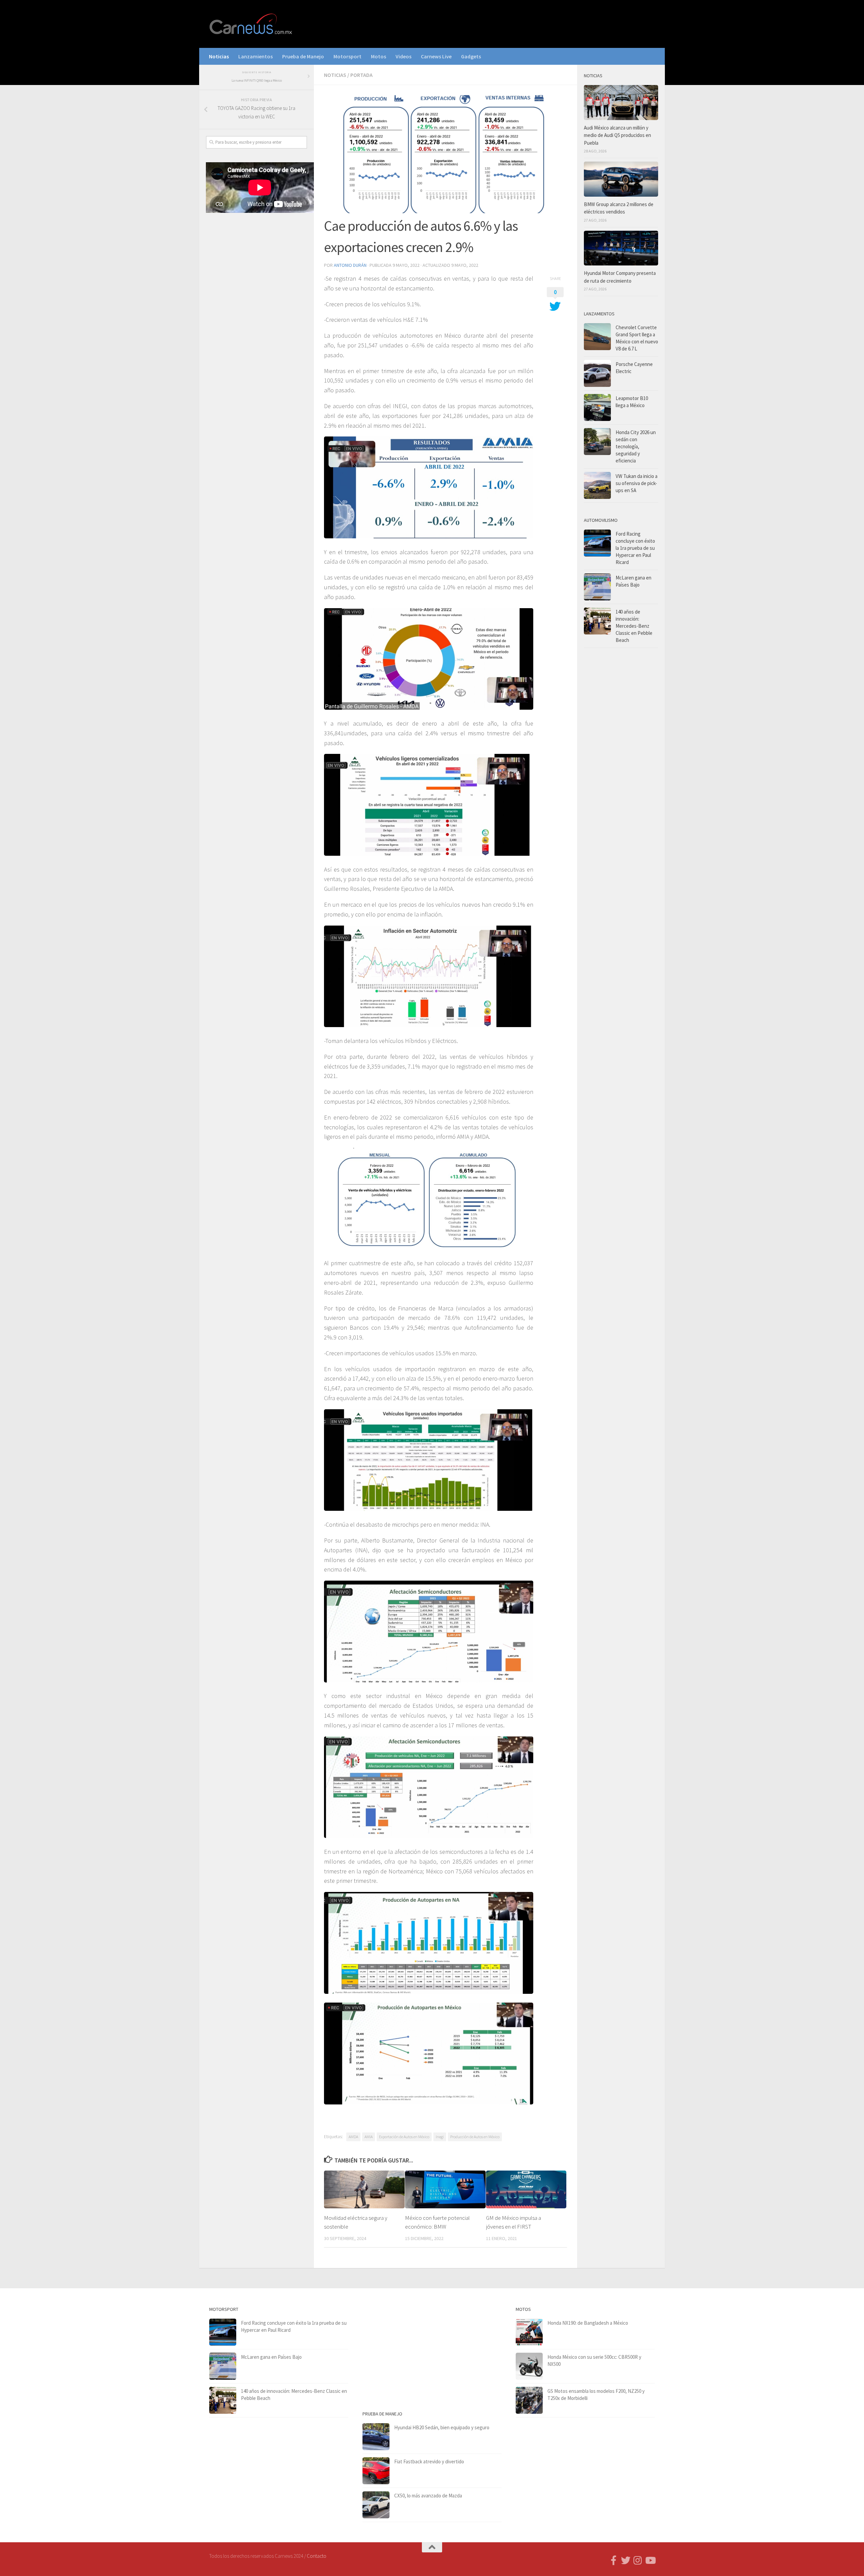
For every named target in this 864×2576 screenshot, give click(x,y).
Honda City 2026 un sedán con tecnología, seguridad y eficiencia (636, 446)
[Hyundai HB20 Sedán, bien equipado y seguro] (376, 2437)
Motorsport (347, 56)
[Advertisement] (256, 330)
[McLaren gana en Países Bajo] (597, 587)
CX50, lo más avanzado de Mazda (428, 2496)
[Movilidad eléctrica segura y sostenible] (364, 2189)
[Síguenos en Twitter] (626, 2560)
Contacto (317, 2556)
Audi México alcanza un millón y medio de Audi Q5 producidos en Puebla (617, 135)
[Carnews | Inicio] (251, 24)
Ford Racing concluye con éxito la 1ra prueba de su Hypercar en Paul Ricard (635, 548)
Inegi (440, 2137)
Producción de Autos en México (475, 2137)
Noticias (219, 56)
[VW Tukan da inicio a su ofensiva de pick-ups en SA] (597, 485)
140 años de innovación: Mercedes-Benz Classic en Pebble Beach (634, 626)
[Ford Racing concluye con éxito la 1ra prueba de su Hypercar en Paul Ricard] (597, 543)
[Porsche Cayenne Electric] (597, 373)
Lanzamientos (255, 56)
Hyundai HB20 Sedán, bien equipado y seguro (442, 2427)
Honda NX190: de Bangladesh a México (588, 2323)
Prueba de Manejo (303, 56)
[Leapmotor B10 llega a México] (597, 407)
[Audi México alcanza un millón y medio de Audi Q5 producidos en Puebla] (621, 103)
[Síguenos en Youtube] (650, 2560)
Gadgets (471, 56)
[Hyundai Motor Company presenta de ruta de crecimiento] (621, 248)
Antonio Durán (350, 265)
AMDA (353, 2137)
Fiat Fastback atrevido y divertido (429, 2461)
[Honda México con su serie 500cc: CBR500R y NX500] (529, 2366)
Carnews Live (436, 56)
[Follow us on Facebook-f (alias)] (614, 2560)
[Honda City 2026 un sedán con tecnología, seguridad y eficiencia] (597, 442)
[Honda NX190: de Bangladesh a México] (529, 2332)
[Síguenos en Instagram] (638, 2560)
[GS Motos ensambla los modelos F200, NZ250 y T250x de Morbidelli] (529, 2400)
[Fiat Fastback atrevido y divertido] (376, 2471)
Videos (403, 56)
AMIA (369, 2137)
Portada (361, 75)
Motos (379, 56)
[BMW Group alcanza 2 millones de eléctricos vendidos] (621, 179)
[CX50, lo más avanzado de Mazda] (376, 2505)
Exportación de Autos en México (404, 2137)
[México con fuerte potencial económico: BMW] (445, 2189)
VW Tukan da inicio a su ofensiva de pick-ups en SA (637, 483)
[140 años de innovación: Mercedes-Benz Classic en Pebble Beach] (597, 621)
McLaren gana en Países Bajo (271, 2357)
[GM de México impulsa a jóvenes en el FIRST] (526, 2189)
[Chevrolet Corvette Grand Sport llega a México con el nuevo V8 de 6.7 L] (597, 337)
